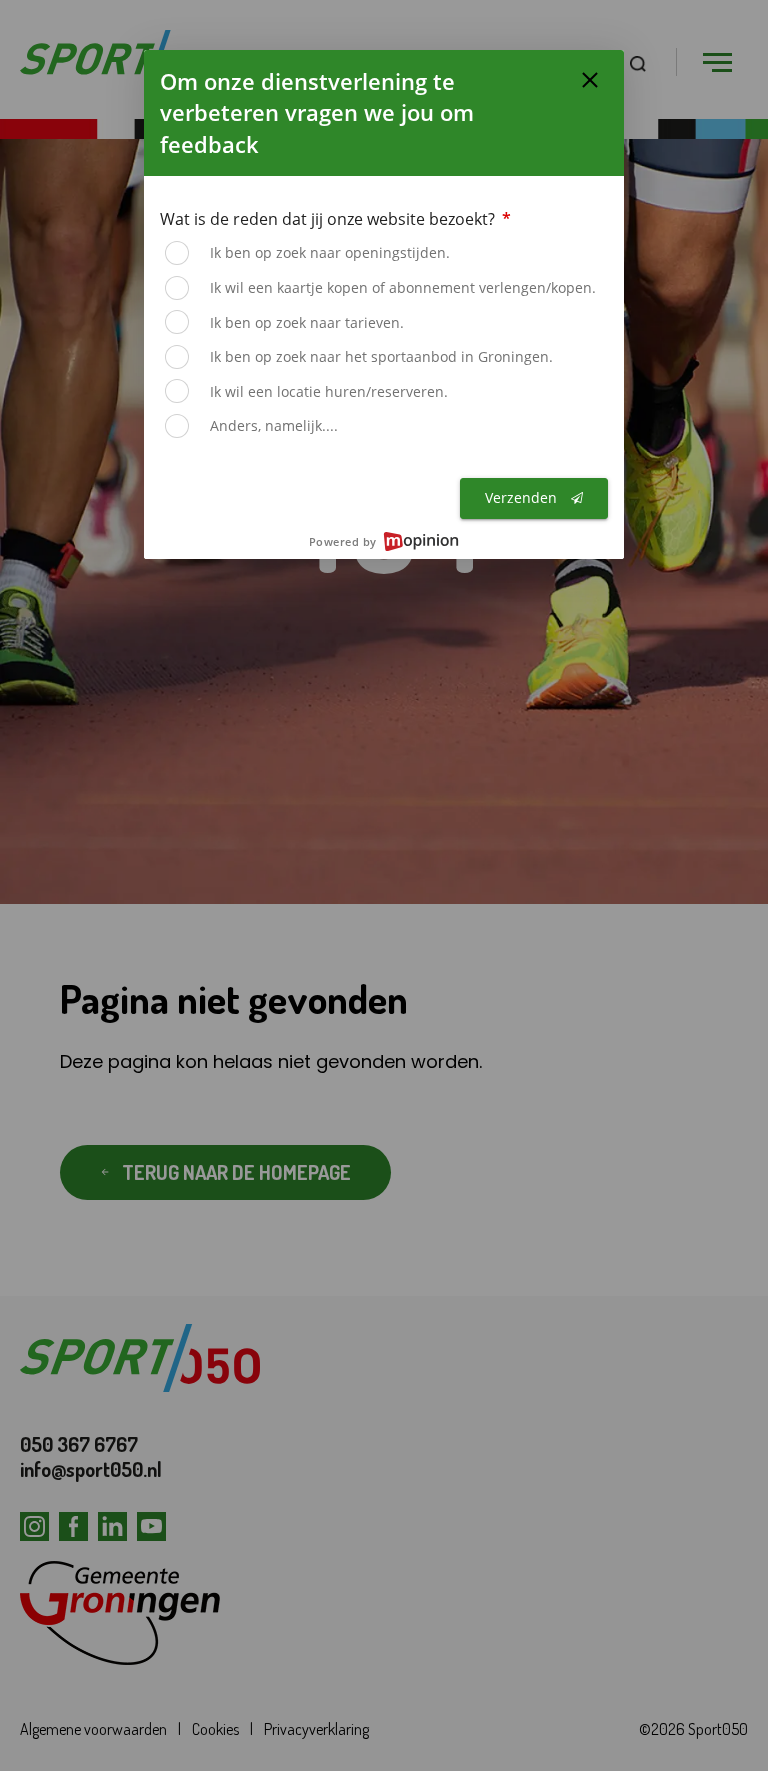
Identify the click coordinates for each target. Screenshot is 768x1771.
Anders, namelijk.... (274, 425)
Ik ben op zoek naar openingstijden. (330, 252)
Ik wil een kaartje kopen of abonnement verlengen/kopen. (403, 287)
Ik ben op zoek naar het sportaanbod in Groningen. (381, 356)
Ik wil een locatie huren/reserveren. (329, 391)
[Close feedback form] (590, 80)
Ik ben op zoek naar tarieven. (307, 322)
